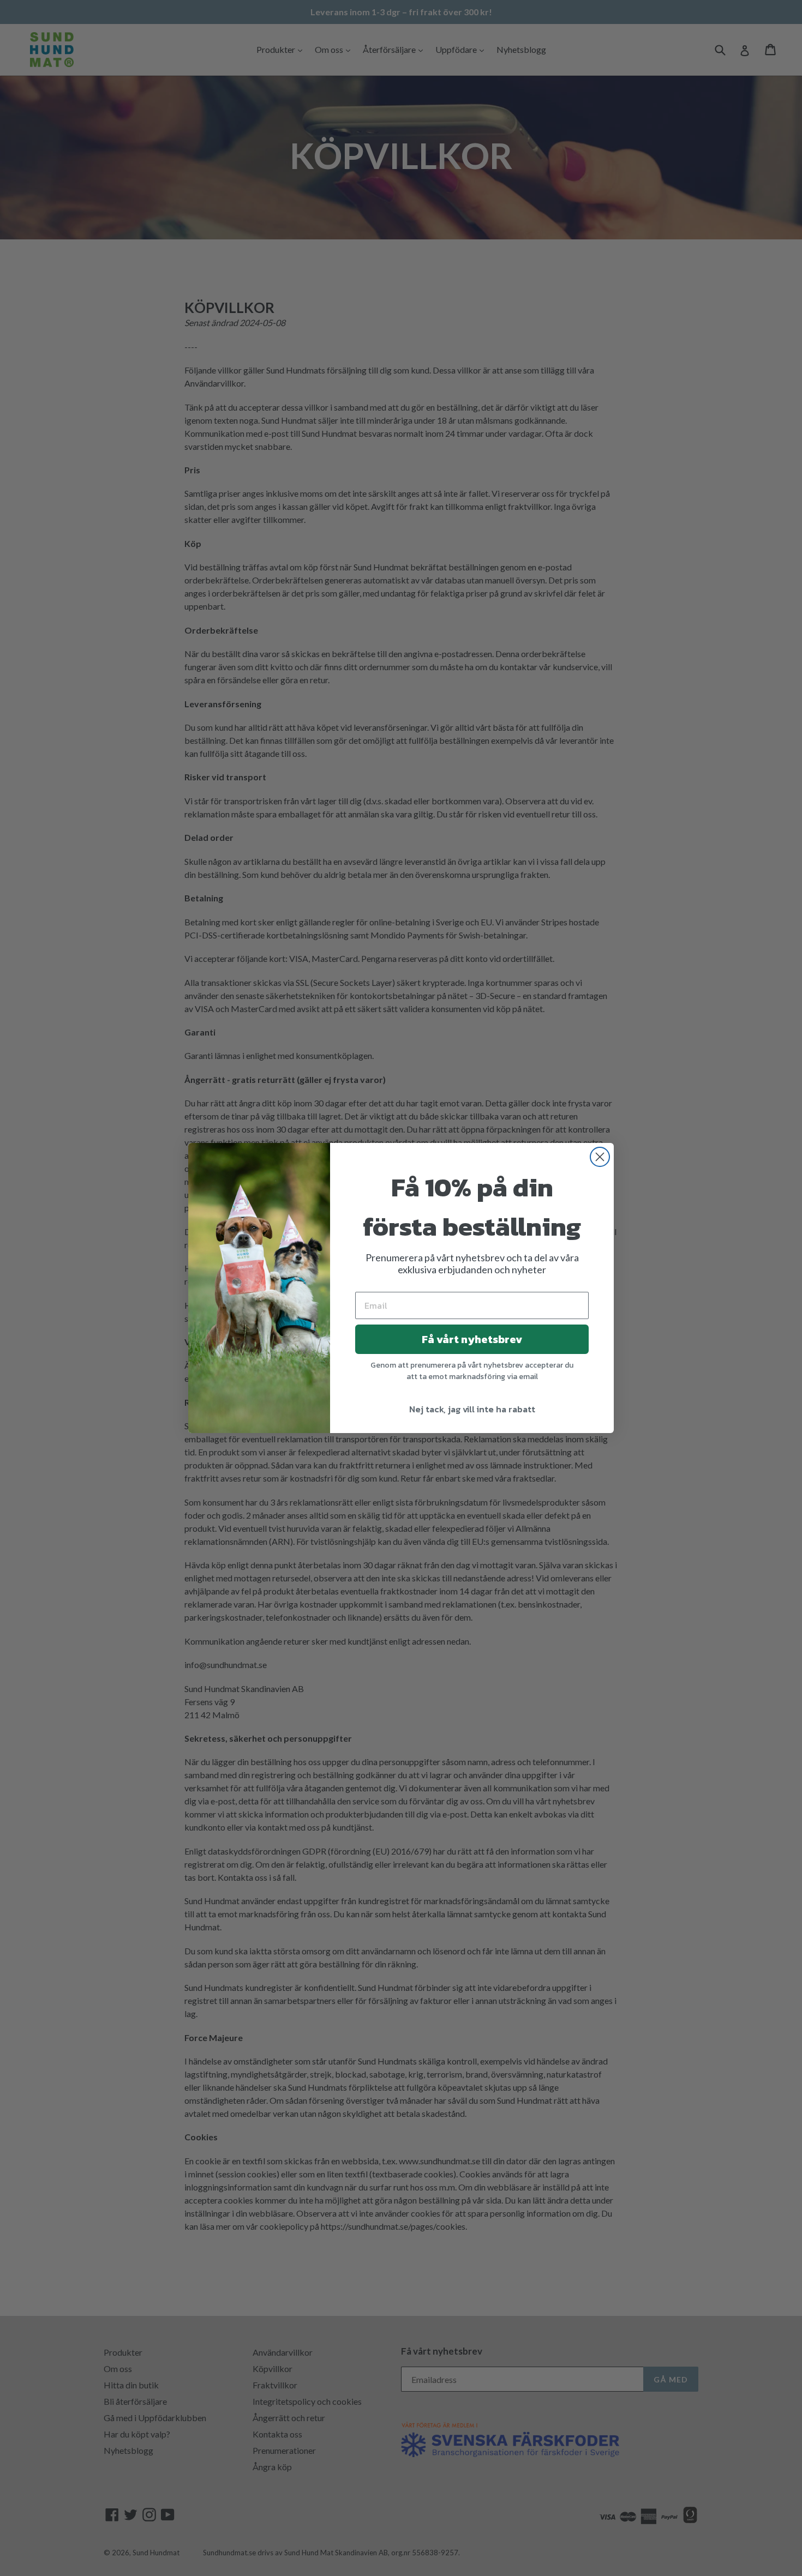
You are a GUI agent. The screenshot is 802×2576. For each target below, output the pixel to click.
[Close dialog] (600, 1157)
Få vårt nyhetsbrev (472, 1339)
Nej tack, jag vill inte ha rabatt (472, 1409)
